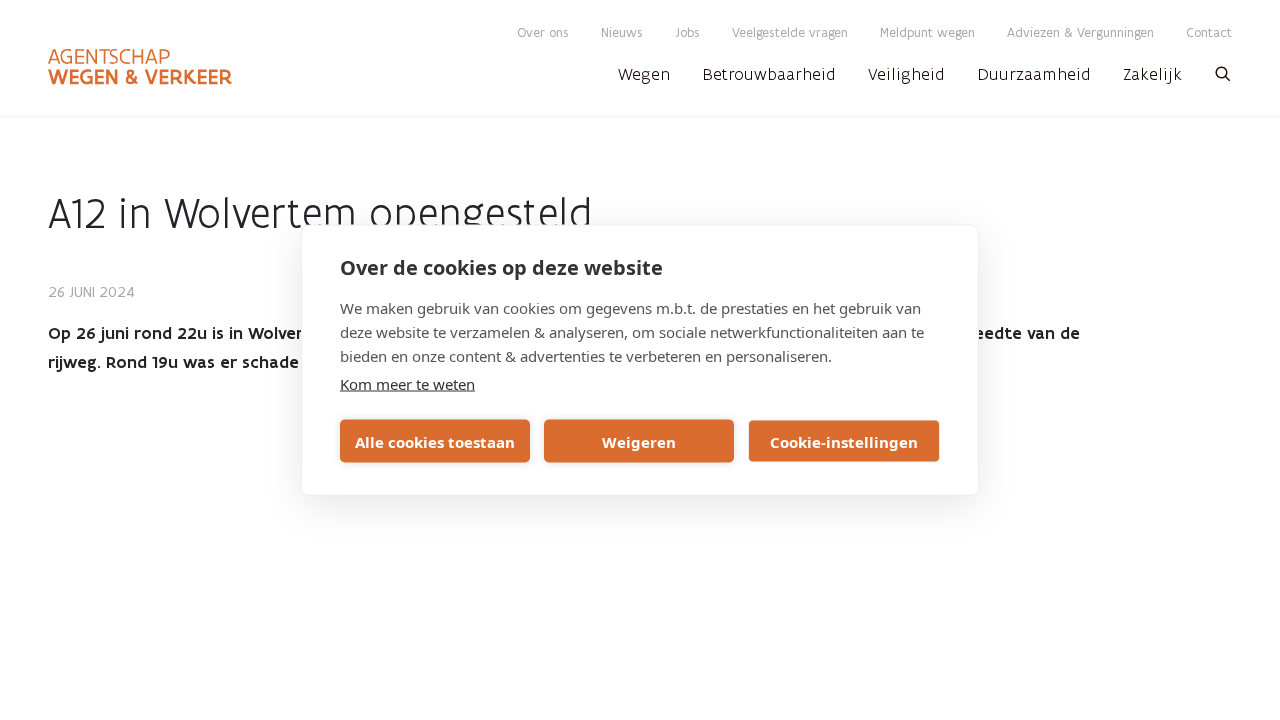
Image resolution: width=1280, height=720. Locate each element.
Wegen (644, 74)
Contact (1209, 32)
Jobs (687, 32)
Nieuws (622, 32)
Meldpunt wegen (927, 32)
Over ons (543, 32)
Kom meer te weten (407, 384)
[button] (1223, 80)
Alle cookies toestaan (435, 441)
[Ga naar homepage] (140, 67)
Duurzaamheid (1034, 74)
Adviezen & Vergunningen (1080, 32)
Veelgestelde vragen (790, 32)
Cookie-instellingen (844, 441)
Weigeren (639, 441)
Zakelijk (1152, 74)
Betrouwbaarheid (769, 74)
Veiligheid (906, 74)
